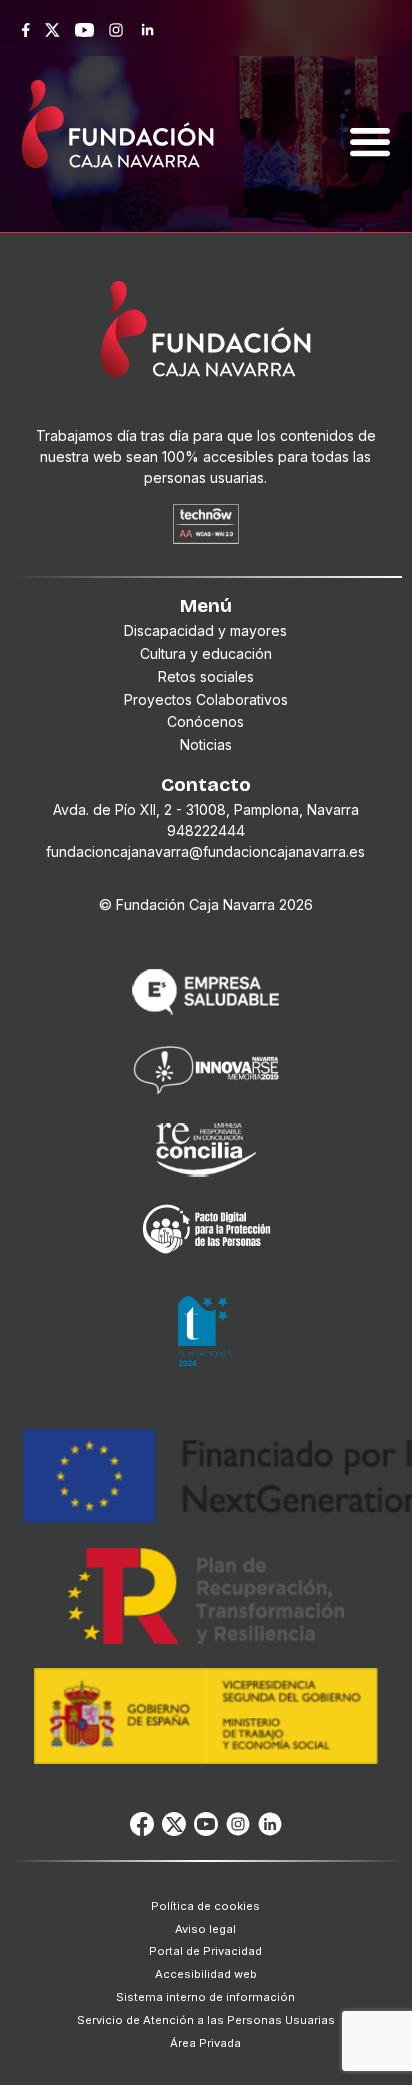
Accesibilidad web (206, 1974)
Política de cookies (205, 1906)
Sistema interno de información (205, 1997)
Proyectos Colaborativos (206, 699)
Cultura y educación (206, 653)
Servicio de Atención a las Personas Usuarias (206, 2020)
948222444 (206, 830)
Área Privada (205, 2043)
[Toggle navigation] (370, 118)
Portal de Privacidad (205, 1951)
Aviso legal (205, 1929)
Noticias (206, 744)
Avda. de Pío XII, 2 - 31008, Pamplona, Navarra (206, 809)
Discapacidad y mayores (205, 630)
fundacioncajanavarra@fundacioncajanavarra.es (205, 851)
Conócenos (205, 721)
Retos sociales (206, 676)
